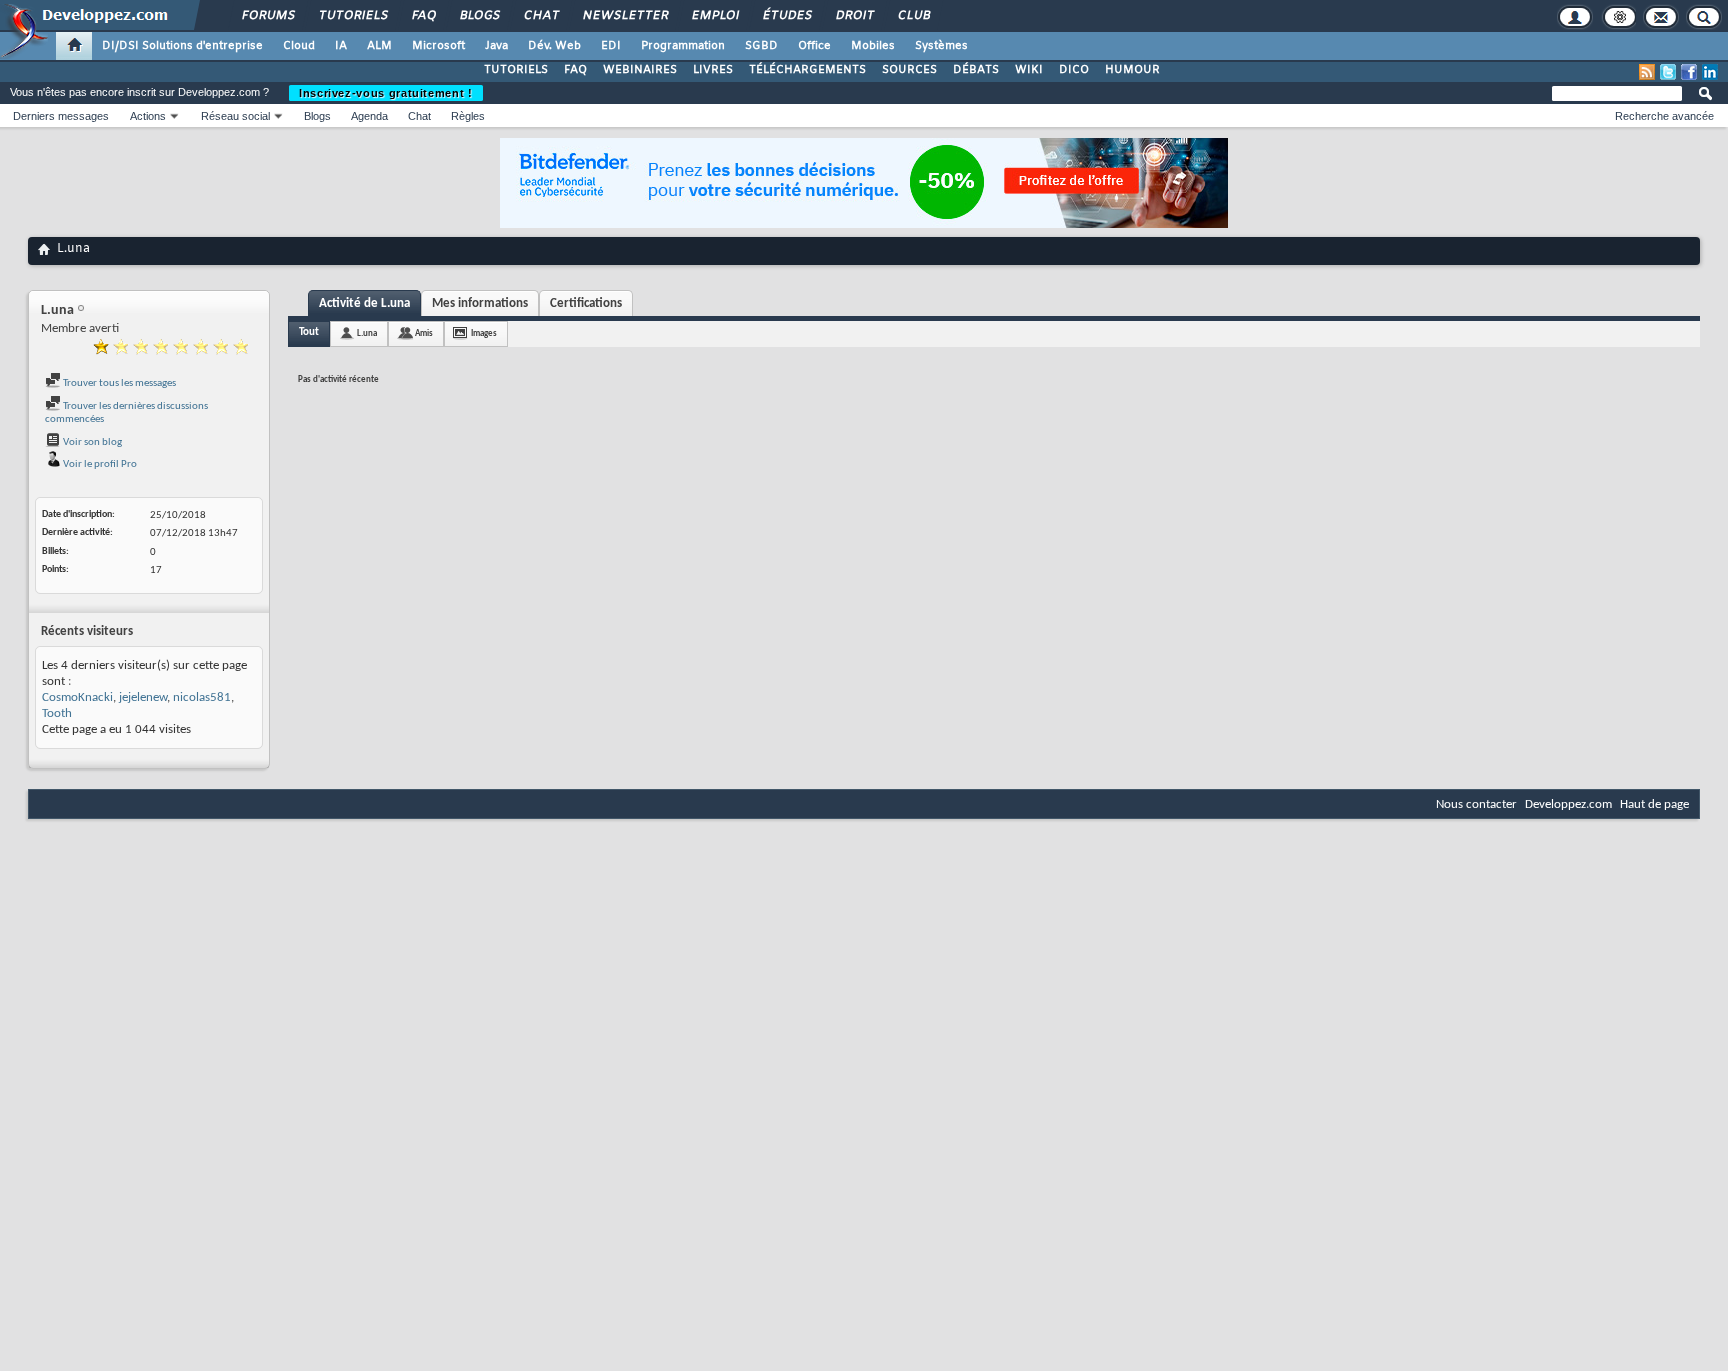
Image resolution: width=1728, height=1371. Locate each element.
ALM (379, 46)
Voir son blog (91, 442)
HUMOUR (1132, 70)
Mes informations (480, 303)
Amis (424, 333)
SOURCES (909, 70)
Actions (148, 116)
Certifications (586, 303)
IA (341, 46)
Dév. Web (554, 46)
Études (786, 16)
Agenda (369, 116)
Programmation (683, 46)
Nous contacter (1476, 804)
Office (814, 46)
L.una (367, 333)
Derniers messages (61, 116)
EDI (611, 46)
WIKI (1029, 70)
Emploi (714, 16)
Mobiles (873, 46)
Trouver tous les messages (118, 383)
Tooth (57, 713)
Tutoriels (352, 16)
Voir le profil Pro (99, 464)
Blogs (479, 16)
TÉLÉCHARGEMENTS (807, 70)
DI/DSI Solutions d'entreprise (182, 46)
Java (496, 46)
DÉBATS (976, 70)
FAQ (423, 16)
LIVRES (713, 70)
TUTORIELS (516, 70)
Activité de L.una (364, 303)
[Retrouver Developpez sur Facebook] (1689, 72)
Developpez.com (1568, 804)
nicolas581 (202, 697)
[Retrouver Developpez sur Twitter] (1668, 72)
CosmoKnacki (77, 697)
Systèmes (941, 46)
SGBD (761, 46)
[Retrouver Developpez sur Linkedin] (1710, 72)
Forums (267, 16)
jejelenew (143, 697)
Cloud (299, 46)
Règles (468, 116)
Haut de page (1654, 804)
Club (913, 16)
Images (484, 333)
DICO (1074, 70)
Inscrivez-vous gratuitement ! (386, 93)
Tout (309, 332)
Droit (854, 16)
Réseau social (235, 116)
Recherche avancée (1664, 116)
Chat (540, 16)
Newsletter (624, 16)
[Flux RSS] (1647, 72)
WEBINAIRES (640, 70)
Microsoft (438, 46)
